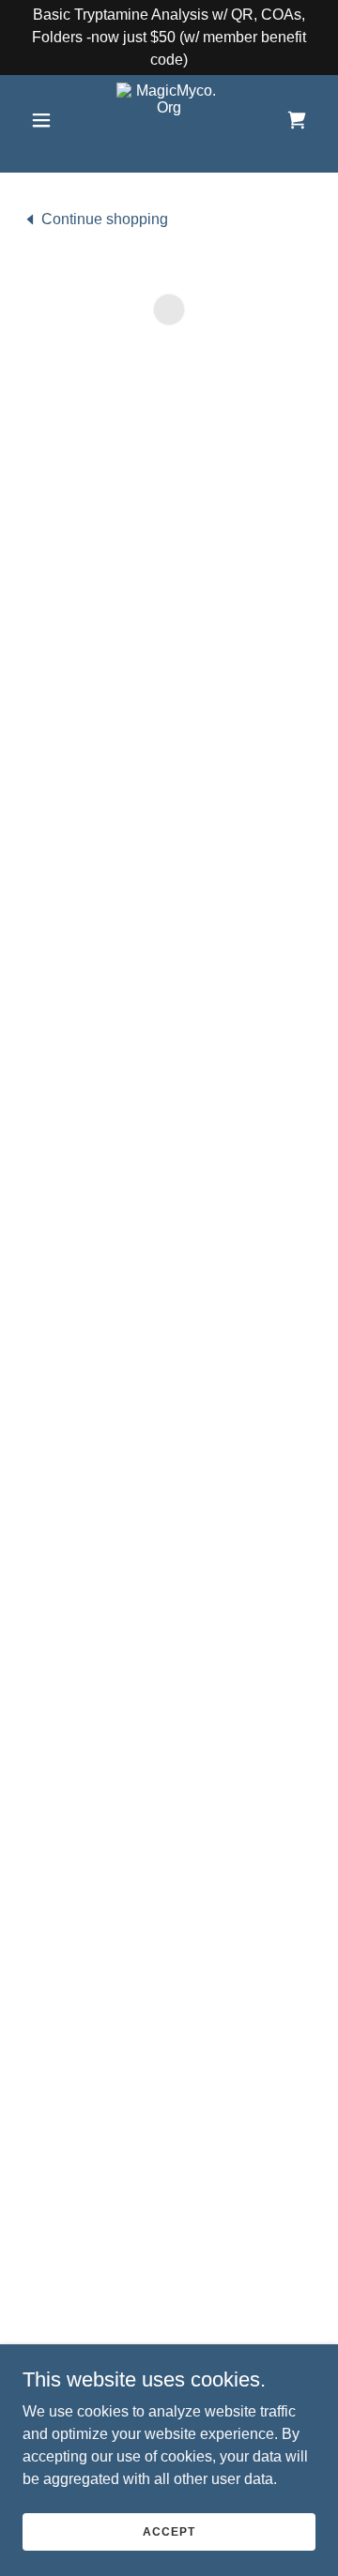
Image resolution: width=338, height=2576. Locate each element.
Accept (169, 2531)
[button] (45, 120)
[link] (169, 120)
